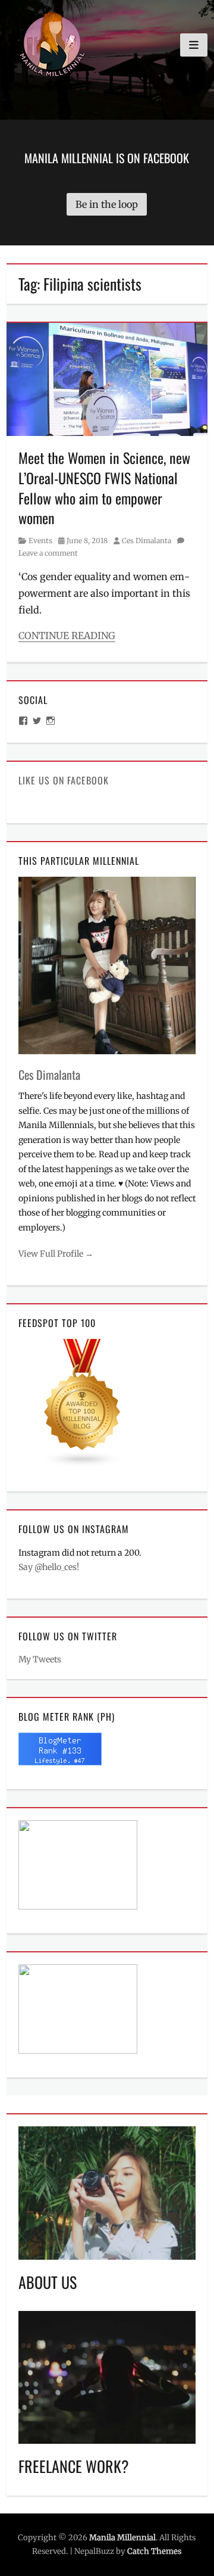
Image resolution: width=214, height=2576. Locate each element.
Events (40, 541)
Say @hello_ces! (49, 1567)
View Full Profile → (56, 1254)
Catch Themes (154, 2551)
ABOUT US (48, 2282)
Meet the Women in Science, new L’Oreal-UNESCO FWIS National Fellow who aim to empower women (104, 488)
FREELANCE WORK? (74, 2466)
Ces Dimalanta (147, 541)
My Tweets (40, 1659)
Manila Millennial (122, 2538)
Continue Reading (67, 636)
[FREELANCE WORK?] (107, 2376)
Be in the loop (107, 204)
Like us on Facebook (64, 780)
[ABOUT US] (107, 2192)
